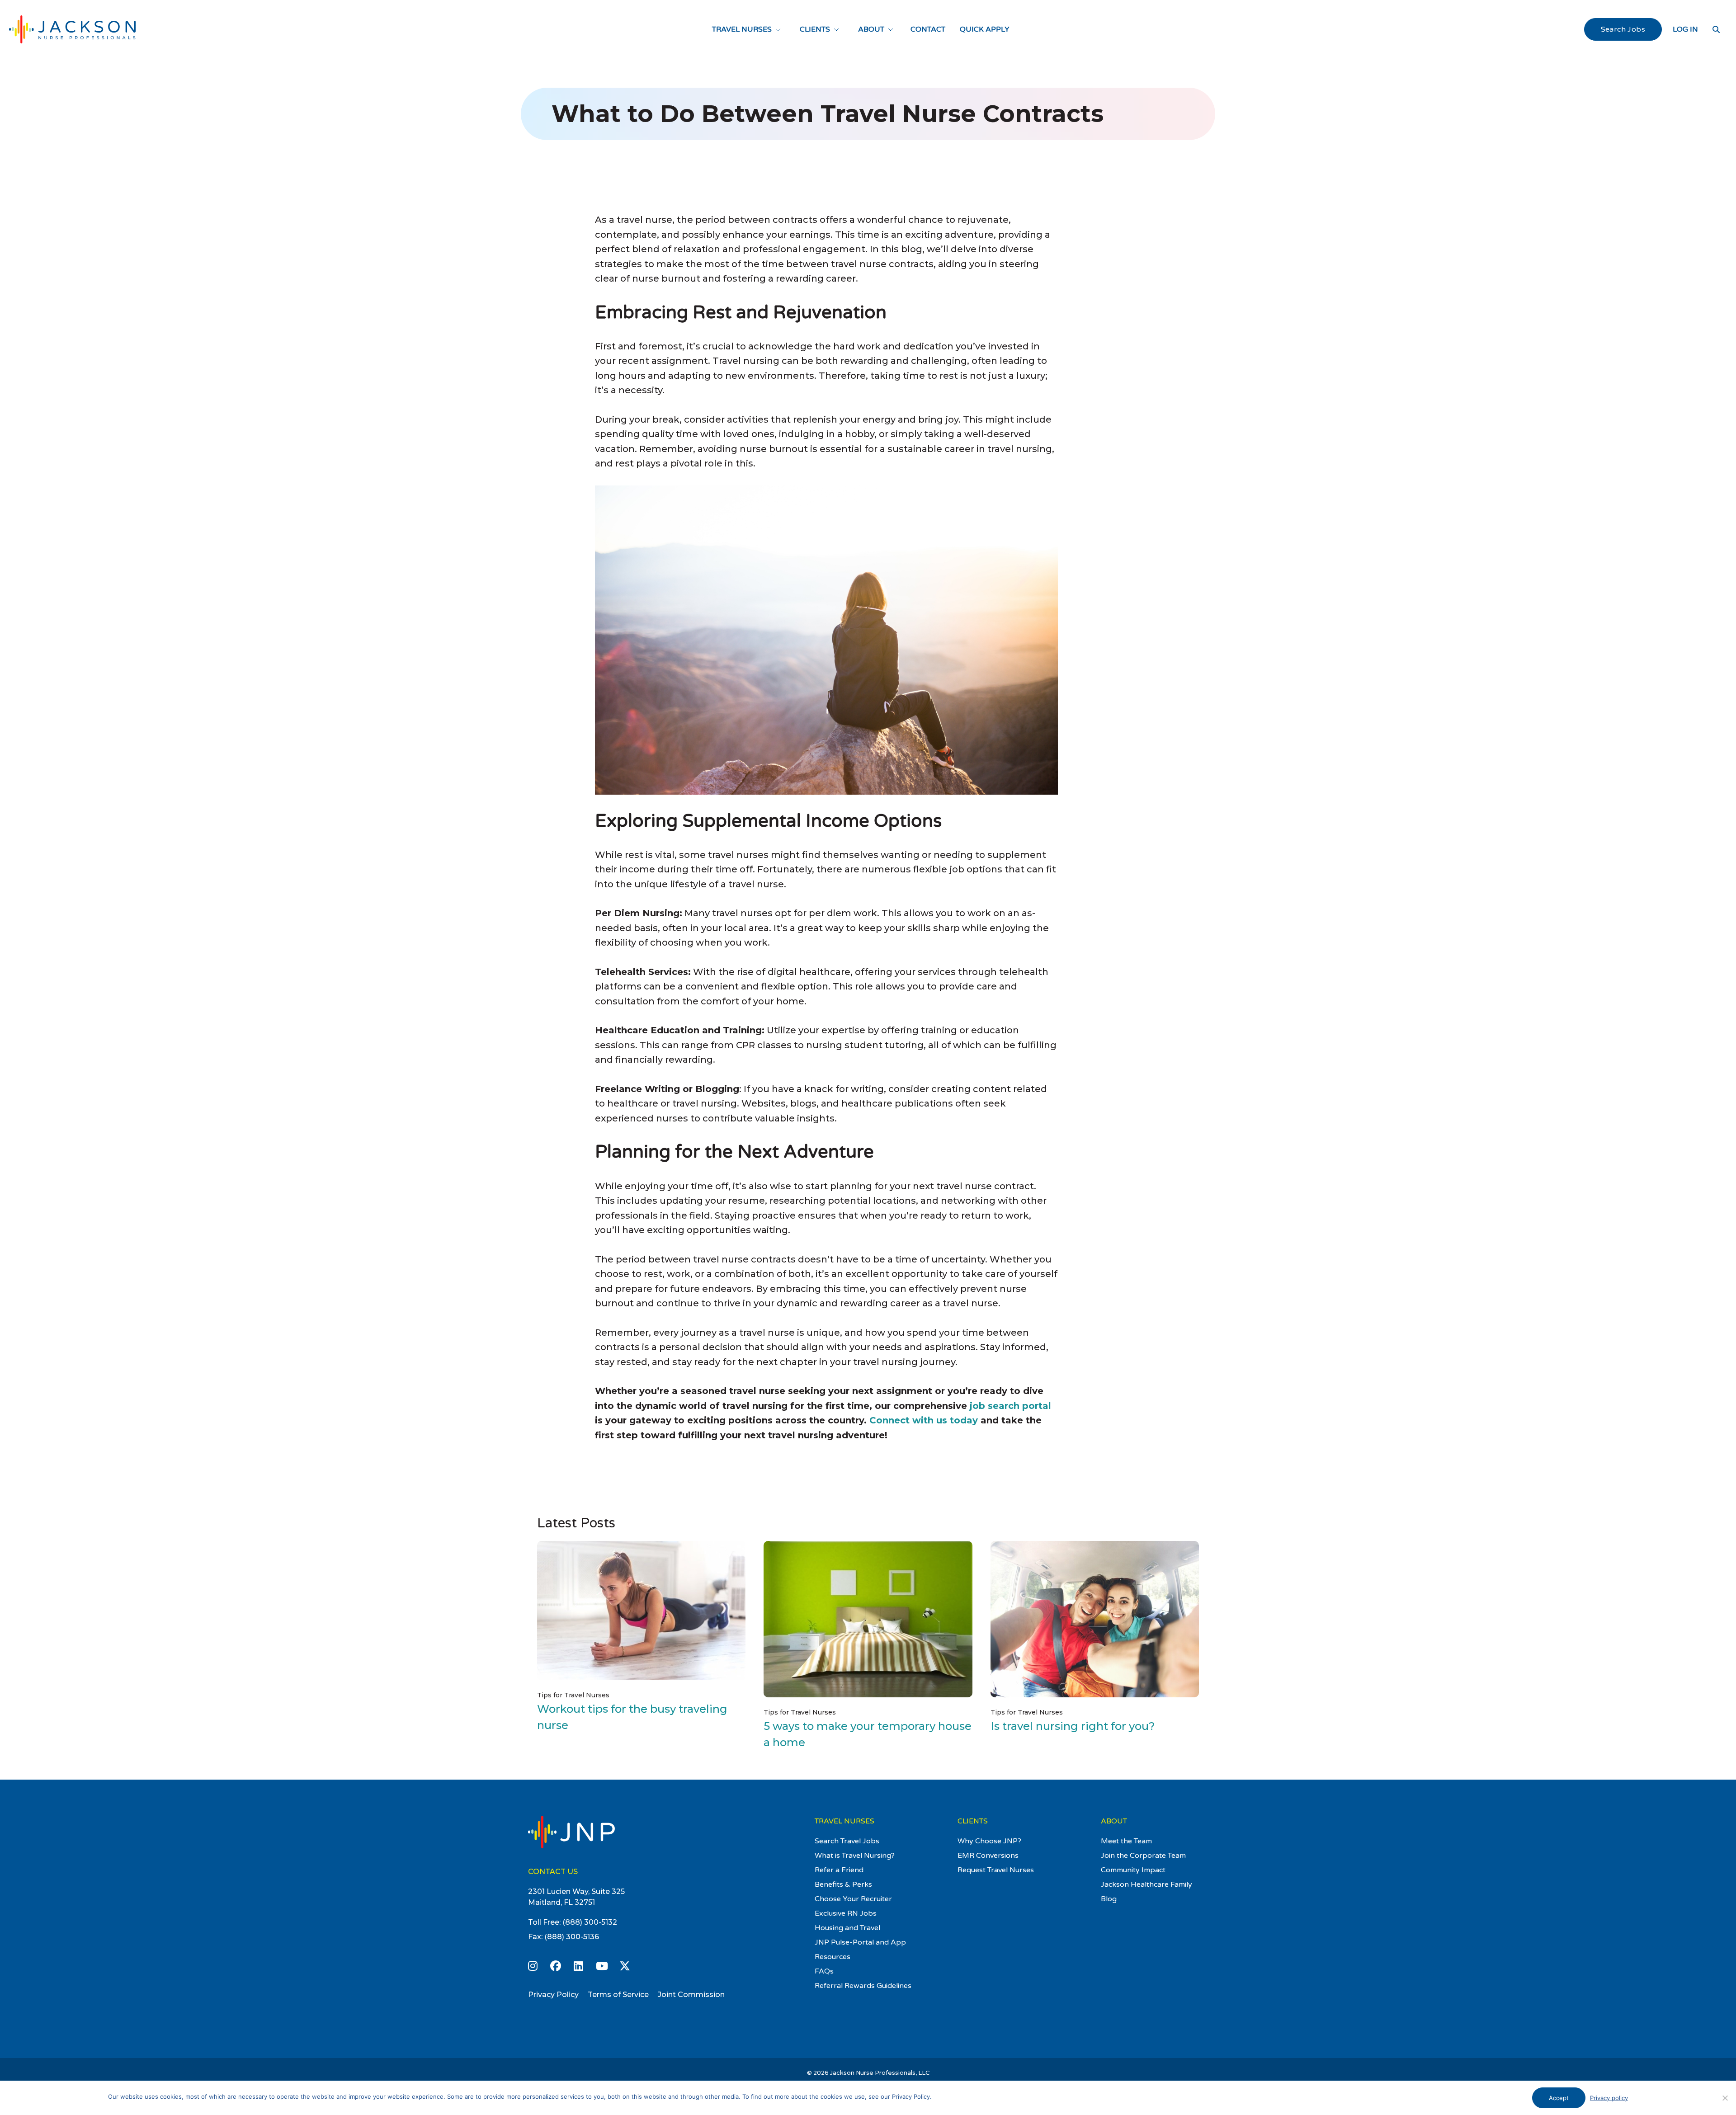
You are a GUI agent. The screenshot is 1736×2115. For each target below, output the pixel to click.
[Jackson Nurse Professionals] (72, 29)
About (871, 29)
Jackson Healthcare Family (1146, 1884)
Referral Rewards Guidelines (863, 1986)
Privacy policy (1609, 2098)
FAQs (824, 1971)
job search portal (1010, 1406)
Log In (1685, 29)
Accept (1559, 2098)
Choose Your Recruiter (853, 1899)
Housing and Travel (847, 1928)
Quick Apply (985, 29)
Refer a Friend (839, 1870)
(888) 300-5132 (590, 1922)
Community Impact (1133, 1870)
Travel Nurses (742, 29)
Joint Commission (691, 1995)
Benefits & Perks (843, 1884)
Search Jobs (1623, 29)
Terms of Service (618, 1995)
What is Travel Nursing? (855, 1856)
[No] (1725, 2098)
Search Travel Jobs (847, 1841)
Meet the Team (1126, 1841)
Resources (833, 1957)
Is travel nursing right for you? (1073, 1726)
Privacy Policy (553, 1995)
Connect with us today (924, 1420)
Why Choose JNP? (989, 1841)
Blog (1109, 1899)
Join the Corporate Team (1143, 1856)
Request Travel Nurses (996, 1870)
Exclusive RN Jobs (846, 1913)
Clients (815, 29)
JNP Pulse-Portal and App (860, 1942)
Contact (928, 29)
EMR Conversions (988, 1856)
